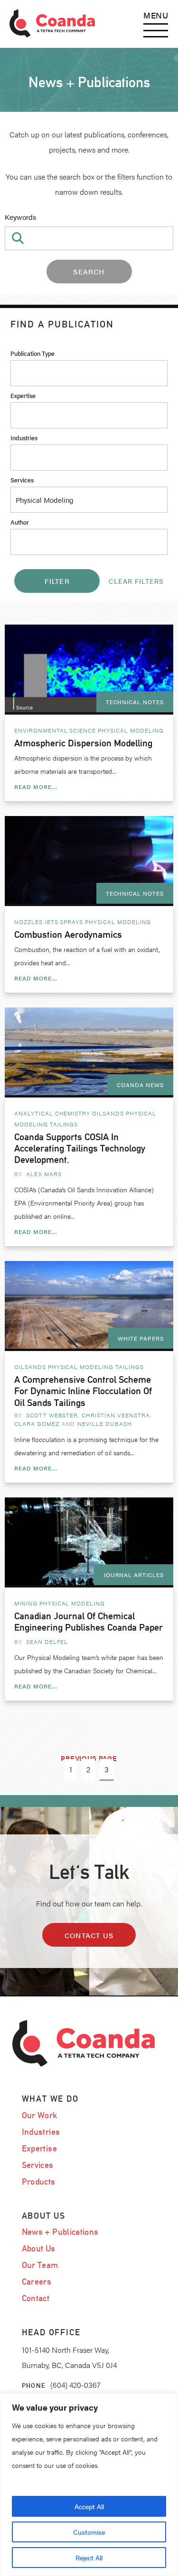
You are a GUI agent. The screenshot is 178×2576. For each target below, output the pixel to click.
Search (89, 271)
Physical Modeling (131, 730)
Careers (37, 2281)
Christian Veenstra (116, 1415)
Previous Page (89, 1758)
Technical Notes (135, 702)
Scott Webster (52, 1415)
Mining (26, 1603)
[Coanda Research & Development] (52, 24)
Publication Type (33, 353)
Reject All (89, 2558)
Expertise (23, 395)
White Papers (141, 1338)
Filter (57, 581)
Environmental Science (55, 730)
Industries (24, 438)
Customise (89, 2532)
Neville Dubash (104, 1424)
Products (39, 2181)
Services (22, 480)
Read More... (36, 787)
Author (20, 522)
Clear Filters (136, 581)
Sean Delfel (47, 1642)
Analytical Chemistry (52, 1113)
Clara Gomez (37, 1424)
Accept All (89, 2506)
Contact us (89, 1935)
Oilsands (108, 1113)
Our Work (40, 2115)
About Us (39, 2248)
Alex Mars (44, 1174)
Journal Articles (134, 1575)
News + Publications (60, 2232)
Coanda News (140, 1085)
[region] (89, 2485)
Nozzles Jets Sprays (49, 922)
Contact (36, 2298)
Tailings (64, 1124)
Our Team (40, 2265)
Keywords (20, 217)
